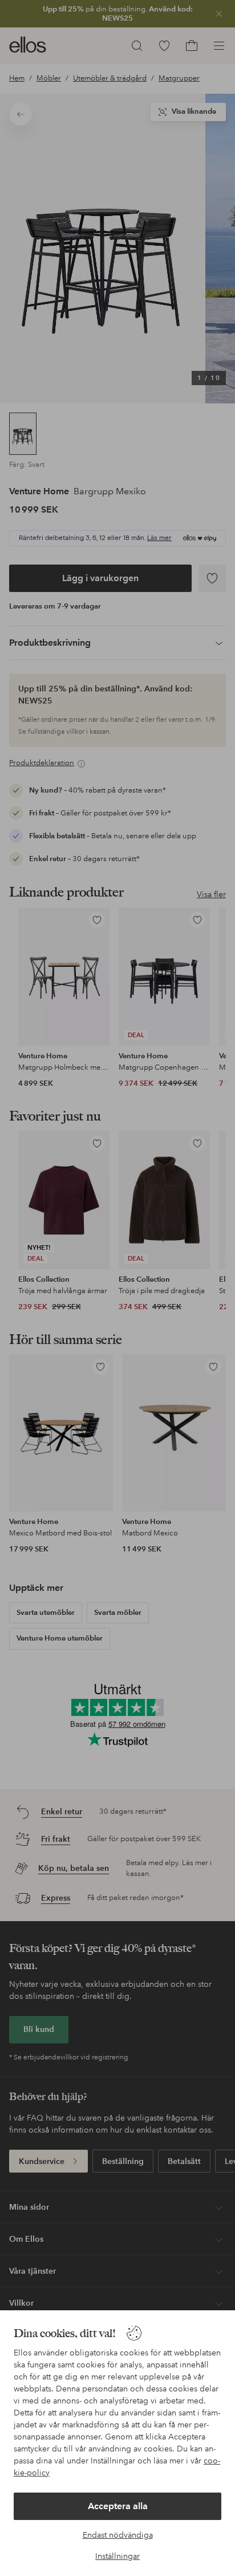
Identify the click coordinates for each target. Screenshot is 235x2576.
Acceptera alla (118, 2506)
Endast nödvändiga (118, 2535)
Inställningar (117, 2556)
